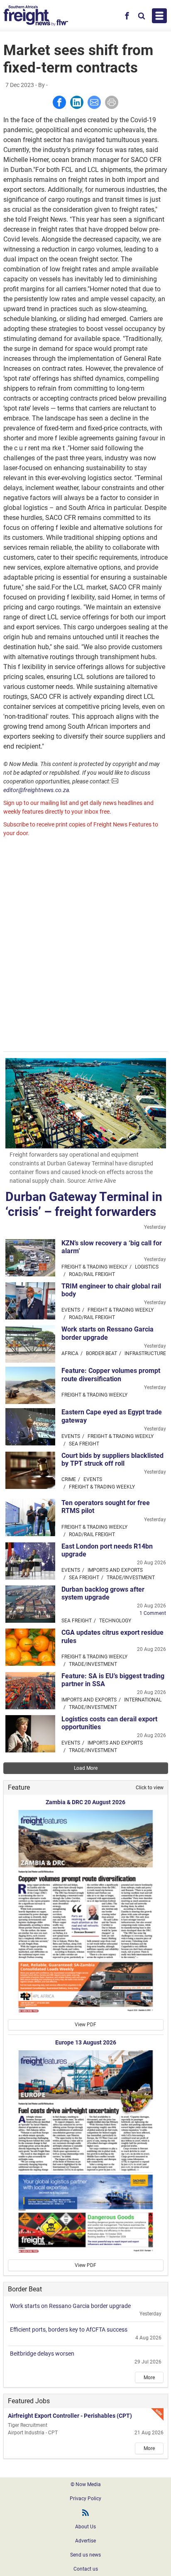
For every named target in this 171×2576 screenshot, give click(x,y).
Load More (86, 1768)
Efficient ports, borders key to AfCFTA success (69, 2330)
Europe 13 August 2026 (86, 2042)
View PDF (85, 2025)
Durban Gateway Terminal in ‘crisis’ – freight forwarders (84, 1204)
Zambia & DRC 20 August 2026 (85, 1802)
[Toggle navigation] (159, 16)
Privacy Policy (85, 2499)
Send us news (85, 2555)
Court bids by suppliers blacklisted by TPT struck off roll (112, 1460)
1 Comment (153, 1613)
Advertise (85, 2541)
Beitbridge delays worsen (42, 2354)
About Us (85, 2527)
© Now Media (86, 2484)
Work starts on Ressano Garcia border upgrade (107, 1333)
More (149, 2378)
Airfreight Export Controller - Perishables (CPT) (70, 2416)
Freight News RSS (85, 2513)
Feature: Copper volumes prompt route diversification (111, 1375)
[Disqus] (86, 945)
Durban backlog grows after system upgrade (103, 1593)
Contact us (86, 2569)
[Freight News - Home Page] (36, 16)
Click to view (150, 1788)
